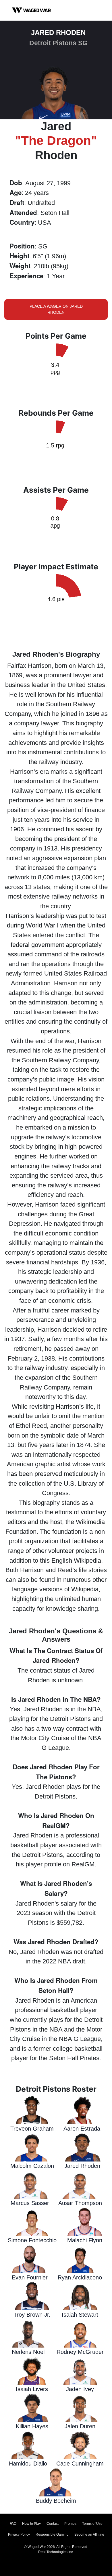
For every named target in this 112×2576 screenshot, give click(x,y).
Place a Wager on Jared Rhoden (56, 309)
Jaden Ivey (80, 2389)
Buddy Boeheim (56, 2501)
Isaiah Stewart (80, 2315)
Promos (70, 2524)
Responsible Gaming (52, 2534)
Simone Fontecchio (32, 2240)
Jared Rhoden (82, 2166)
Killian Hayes (32, 2426)
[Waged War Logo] (32, 10)
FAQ (13, 2524)
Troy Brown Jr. (32, 2315)
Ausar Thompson (80, 2203)
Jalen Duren (80, 2426)
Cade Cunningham (80, 2464)
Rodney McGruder (80, 2352)
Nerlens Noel (28, 2352)
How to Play (31, 2524)
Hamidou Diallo (28, 2464)
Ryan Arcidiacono (80, 2277)
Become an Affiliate (89, 2534)
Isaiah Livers (32, 2389)
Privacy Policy (19, 2534)
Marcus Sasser (30, 2203)
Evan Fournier (30, 2277)
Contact (53, 2524)
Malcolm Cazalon (32, 2166)
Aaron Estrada (82, 2129)
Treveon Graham (32, 2129)
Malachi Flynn (85, 2240)
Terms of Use (92, 2524)
